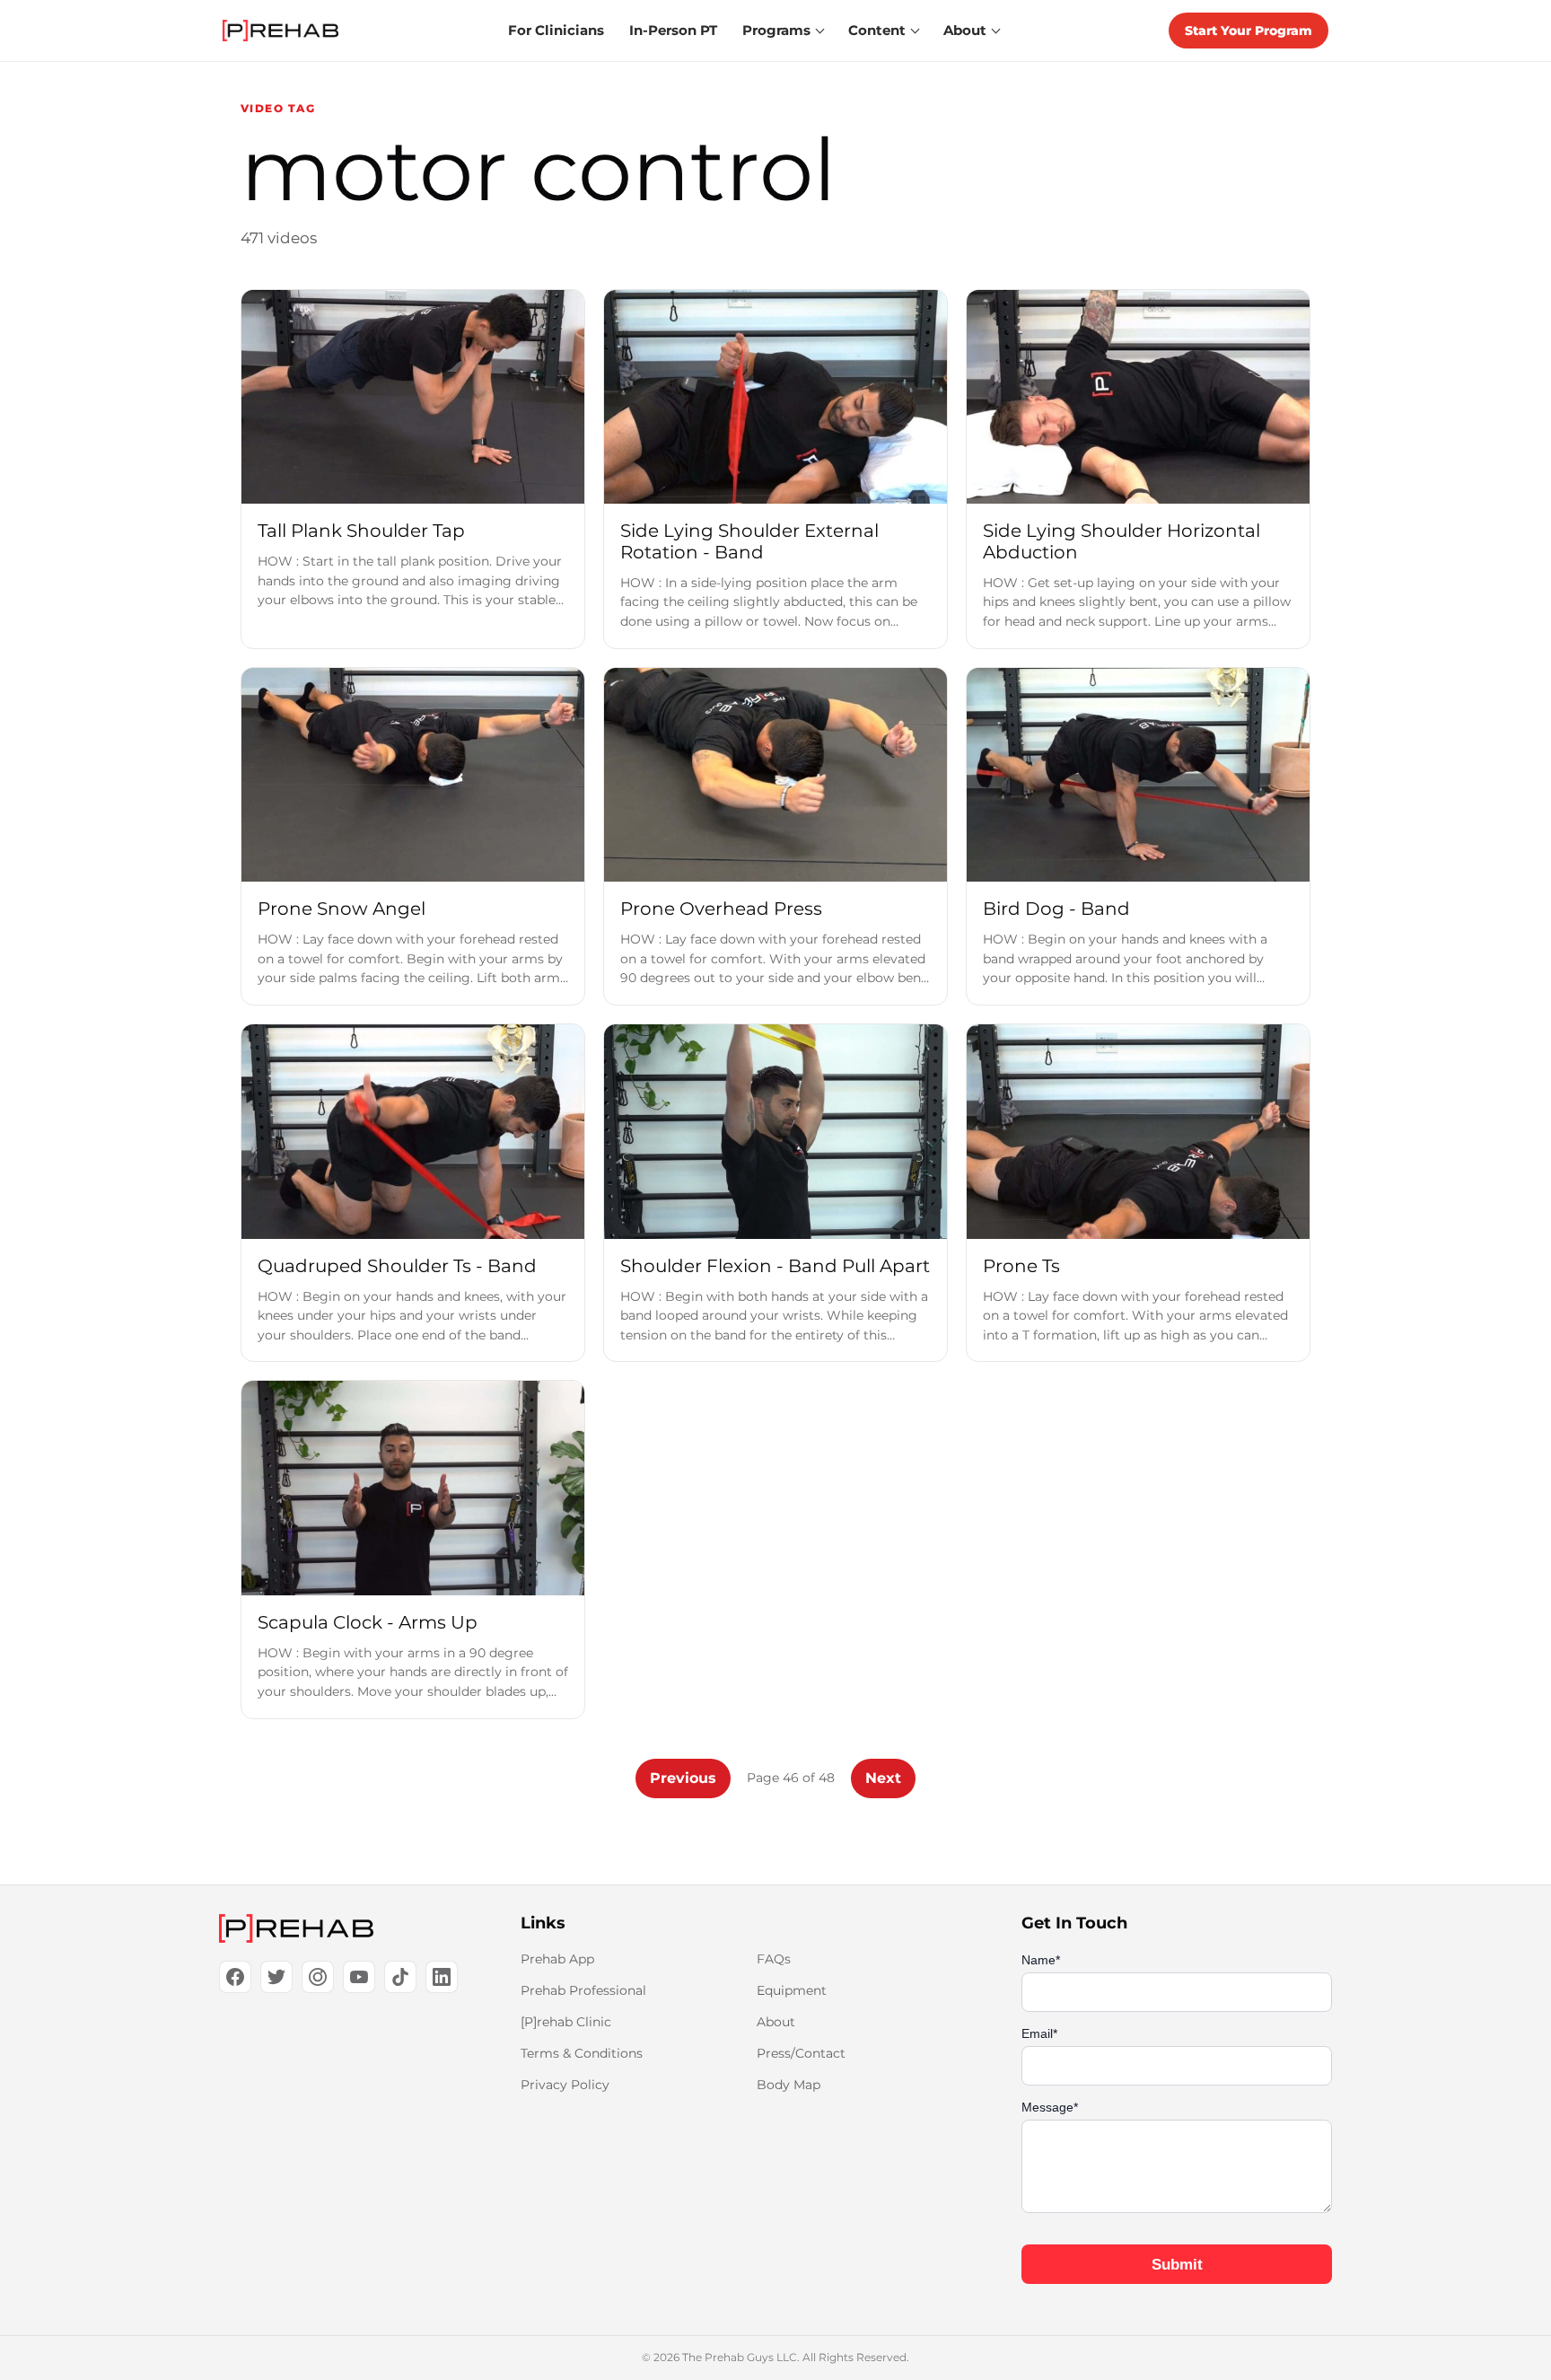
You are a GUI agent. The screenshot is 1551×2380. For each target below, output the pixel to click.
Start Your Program (1249, 31)
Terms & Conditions (582, 2053)
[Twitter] (276, 1977)
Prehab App (557, 1959)
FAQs (774, 1959)
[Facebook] (235, 1977)
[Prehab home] (280, 31)
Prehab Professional (583, 1990)
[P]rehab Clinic (566, 2022)
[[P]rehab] (341, 1928)
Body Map (789, 2085)
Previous (683, 1778)
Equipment (792, 1990)
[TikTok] (400, 1977)
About (776, 2022)
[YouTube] (359, 1977)
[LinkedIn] (442, 1977)
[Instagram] (318, 1977)
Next (883, 1778)
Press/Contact (801, 2053)
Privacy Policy (565, 2085)
